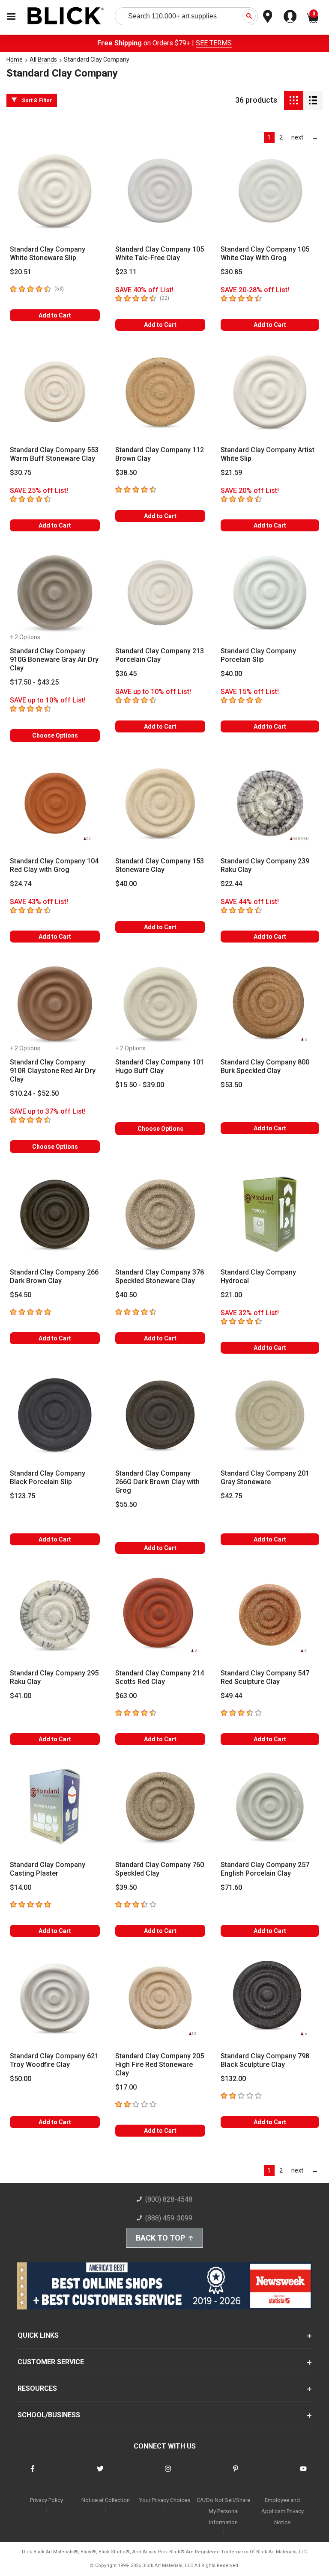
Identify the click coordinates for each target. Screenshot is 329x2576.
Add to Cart (55, 315)
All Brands (43, 59)
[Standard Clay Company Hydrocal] (270, 1214)
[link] (298, 137)
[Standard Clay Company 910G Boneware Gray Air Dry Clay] (55, 593)
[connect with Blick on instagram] (168, 2474)
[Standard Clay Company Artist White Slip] (270, 392)
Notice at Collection (106, 2500)
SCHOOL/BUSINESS (49, 2415)
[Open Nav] (11, 16)
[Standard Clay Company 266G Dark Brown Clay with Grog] (160, 1415)
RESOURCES (37, 2388)
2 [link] (281, 137)
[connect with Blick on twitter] (100, 2474)
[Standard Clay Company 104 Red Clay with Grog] (55, 803)
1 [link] (269, 137)
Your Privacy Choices (165, 2500)
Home (15, 59)
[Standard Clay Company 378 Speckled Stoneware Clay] (160, 1214)
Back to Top (160, 2238)
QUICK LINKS (38, 2335)
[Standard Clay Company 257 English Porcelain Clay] (270, 1806)
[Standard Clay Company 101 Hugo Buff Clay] (160, 1004)
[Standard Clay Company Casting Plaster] (55, 1806)
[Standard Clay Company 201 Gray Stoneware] (270, 1415)
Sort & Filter (37, 101)
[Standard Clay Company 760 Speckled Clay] (160, 1806)
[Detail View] (313, 100)
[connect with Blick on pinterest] (236, 2474)
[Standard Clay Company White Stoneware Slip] (55, 191)
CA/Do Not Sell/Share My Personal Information (223, 2511)
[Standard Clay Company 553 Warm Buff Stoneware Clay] (55, 392)
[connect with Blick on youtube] (303, 2474)
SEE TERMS (214, 43)
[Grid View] (294, 100)
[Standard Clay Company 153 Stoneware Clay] (160, 803)
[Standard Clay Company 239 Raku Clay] (270, 803)
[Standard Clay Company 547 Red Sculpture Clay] (270, 1615)
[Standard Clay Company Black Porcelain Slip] (55, 1415)
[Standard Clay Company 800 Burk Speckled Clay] (270, 1004)
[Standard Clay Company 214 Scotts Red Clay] (160, 1615)
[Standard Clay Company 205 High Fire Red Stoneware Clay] (160, 1998)
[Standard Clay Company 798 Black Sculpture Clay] (270, 1998)
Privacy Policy (46, 2500)
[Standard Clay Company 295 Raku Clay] (55, 1615)
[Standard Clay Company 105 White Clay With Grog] (270, 191)
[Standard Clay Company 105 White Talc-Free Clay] (160, 191)
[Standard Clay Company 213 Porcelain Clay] (160, 593)
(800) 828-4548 (169, 2199)
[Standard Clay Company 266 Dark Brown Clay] (55, 1214)
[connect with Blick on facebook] (33, 2474)
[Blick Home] (66, 16)
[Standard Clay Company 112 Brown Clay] (160, 392)
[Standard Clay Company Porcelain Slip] (270, 593)
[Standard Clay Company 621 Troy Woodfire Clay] (55, 1998)
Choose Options (55, 735)
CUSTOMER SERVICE (51, 2362)
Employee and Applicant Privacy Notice (283, 2511)
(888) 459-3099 (169, 2218)
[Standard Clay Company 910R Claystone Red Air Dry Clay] (55, 1004)
